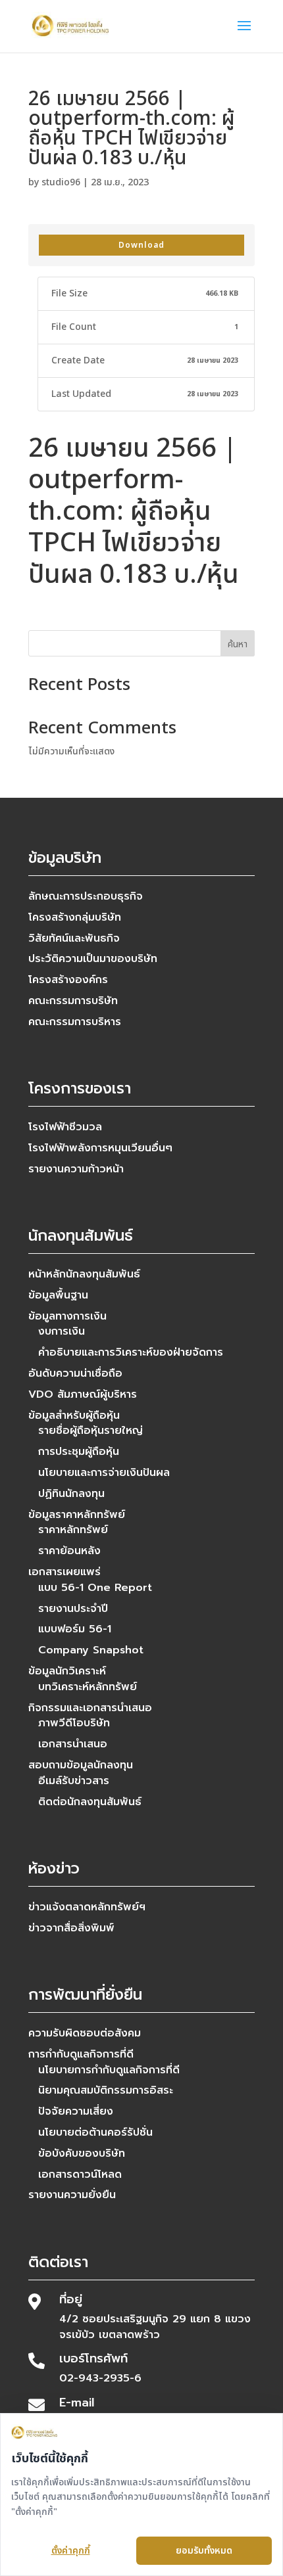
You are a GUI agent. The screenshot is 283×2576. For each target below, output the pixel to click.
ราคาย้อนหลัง (69, 1551)
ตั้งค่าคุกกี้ (71, 2551)
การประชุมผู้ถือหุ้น (79, 1452)
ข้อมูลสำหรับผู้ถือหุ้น (74, 1415)
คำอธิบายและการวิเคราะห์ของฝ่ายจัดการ (131, 1352)
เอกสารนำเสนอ (73, 1744)
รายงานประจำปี (73, 1609)
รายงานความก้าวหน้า (76, 1169)
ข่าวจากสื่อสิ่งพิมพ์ (71, 1928)
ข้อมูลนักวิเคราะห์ (67, 1671)
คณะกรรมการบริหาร (75, 1022)
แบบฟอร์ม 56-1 (75, 1629)
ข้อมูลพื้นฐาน (58, 1295)
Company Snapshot (91, 1650)
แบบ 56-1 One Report (95, 1588)
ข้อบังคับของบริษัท (82, 2153)
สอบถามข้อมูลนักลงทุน (81, 1765)
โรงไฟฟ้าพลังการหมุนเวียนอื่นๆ (100, 1148)
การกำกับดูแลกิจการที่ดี (81, 2054)
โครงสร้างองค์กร (68, 980)
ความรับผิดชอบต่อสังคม (85, 2033)
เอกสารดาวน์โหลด (80, 2174)
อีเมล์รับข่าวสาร (74, 1781)
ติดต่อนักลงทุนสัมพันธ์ (90, 1802)
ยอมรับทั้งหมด (204, 2551)
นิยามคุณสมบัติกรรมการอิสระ (106, 2090)
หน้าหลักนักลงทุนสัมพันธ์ (84, 1274)
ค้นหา (238, 644)
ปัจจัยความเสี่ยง (76, 2111)
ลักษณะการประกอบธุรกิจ (86, 896)
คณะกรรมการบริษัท (73, 1001)
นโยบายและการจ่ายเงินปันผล (104, 1473)
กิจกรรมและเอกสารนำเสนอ (90, 1708)
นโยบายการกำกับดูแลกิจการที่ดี (109, 2070)
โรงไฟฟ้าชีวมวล (65, 1127)
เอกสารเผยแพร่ (64, 1572)
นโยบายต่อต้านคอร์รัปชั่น (95, 2132)
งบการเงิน (62, 1331)
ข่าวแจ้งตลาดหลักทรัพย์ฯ (87, 1907)
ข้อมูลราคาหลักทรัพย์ (77, 1515)
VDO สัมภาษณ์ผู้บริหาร (83, 1394)
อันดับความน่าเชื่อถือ (75, 1373)
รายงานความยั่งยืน (72, 2195)
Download (141, 245)
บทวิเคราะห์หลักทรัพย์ (88, 1687)
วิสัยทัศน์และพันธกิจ (74, 938)
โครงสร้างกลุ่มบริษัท (75, 917)
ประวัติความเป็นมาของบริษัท (93, 959)
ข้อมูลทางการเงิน (67, 1316)
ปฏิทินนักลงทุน (71, 1494)
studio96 (61, 182)
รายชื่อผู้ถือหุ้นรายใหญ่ (90, 1431)
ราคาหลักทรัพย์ (73, 1530)
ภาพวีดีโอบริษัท (74, 1723)
